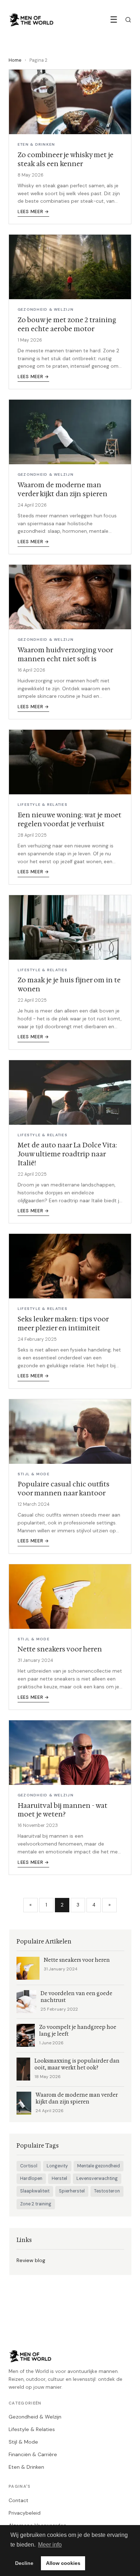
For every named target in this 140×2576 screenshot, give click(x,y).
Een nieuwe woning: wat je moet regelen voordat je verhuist (69, 819)
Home (15, 60)
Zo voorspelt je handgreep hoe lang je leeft (78, 2031)
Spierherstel (72, 2191)
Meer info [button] (50, 2545)
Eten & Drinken (26, 2467)
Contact (18, 2500)
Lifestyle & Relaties (32, 2429)
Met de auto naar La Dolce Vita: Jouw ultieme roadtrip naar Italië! (67, 1154)
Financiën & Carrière (33, 2454)
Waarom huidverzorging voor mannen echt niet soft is (65, 654)
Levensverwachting (97, 2178)
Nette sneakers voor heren (60, 1649)
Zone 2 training (36, 2204)
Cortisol (29, 2166)
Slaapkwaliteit (35, 2191)
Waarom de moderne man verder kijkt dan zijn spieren (62, 489)
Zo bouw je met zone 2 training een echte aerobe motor (67, 324)
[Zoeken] (128, 20)
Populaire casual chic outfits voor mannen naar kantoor (64, 1489)
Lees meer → (33, 212)
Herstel (59, 2178)
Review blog (31, 2260)
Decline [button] (24, 2563)
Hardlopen (31, 2178)
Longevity (57, 2166)
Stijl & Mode (23, 2442)
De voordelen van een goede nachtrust (76, 1997)
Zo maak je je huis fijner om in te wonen (69, 984)
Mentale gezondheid (99, 2166)
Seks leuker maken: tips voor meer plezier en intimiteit (63, 1324)
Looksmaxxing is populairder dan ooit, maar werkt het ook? (77, 2064)
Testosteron (107, 2191)
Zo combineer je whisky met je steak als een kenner (66, 159)
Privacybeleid (25, 2513)
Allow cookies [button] (63, 2563)
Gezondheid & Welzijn (35, 2417)
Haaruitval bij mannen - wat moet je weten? (62, 1810)
